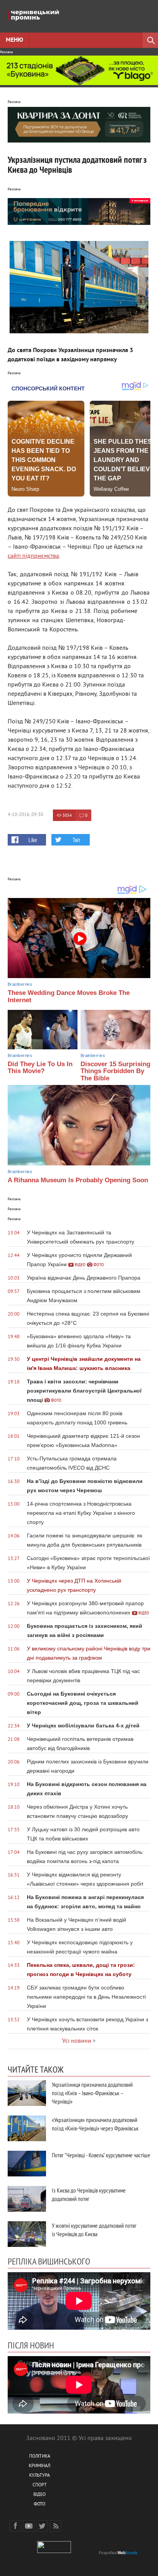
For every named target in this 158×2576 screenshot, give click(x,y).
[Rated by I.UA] (54, 2552)
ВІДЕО (39, 2495)
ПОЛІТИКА (40, 2457)
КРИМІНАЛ (39, 2466)
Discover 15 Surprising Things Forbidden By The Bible (115, 1071)
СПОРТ (40, 2485)
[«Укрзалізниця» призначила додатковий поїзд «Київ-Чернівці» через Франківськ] (27, 2128)
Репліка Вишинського (49, 2261)
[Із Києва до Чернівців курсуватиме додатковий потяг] (27, 2199)
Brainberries (20, 984)
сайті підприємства (33, 556)
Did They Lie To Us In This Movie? (40, 1068)
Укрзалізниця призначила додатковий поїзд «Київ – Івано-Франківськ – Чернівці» (92, 2093)
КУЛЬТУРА (39, 2476)
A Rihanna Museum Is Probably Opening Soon (78, 1180)
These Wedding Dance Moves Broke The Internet (69, 996)
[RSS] (56, 2526)
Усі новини (77, 2041)
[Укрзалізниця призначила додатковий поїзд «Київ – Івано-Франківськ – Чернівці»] (27, 2093)
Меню (14, 40)
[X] (42, 2526)
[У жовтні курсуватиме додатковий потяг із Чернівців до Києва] (27, 2234)
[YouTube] (29, 2526)
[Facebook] (15, 2526)
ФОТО (39, 2505)
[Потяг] (27, 2164)
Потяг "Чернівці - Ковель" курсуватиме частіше (101, 2155)
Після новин (31, 2345)
